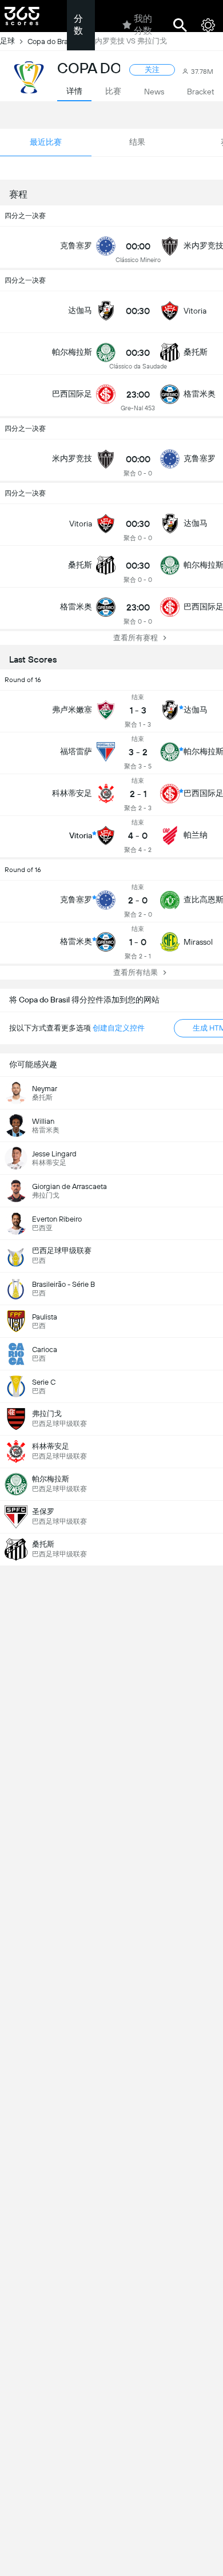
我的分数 (143, 25)
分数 (78, 25)
